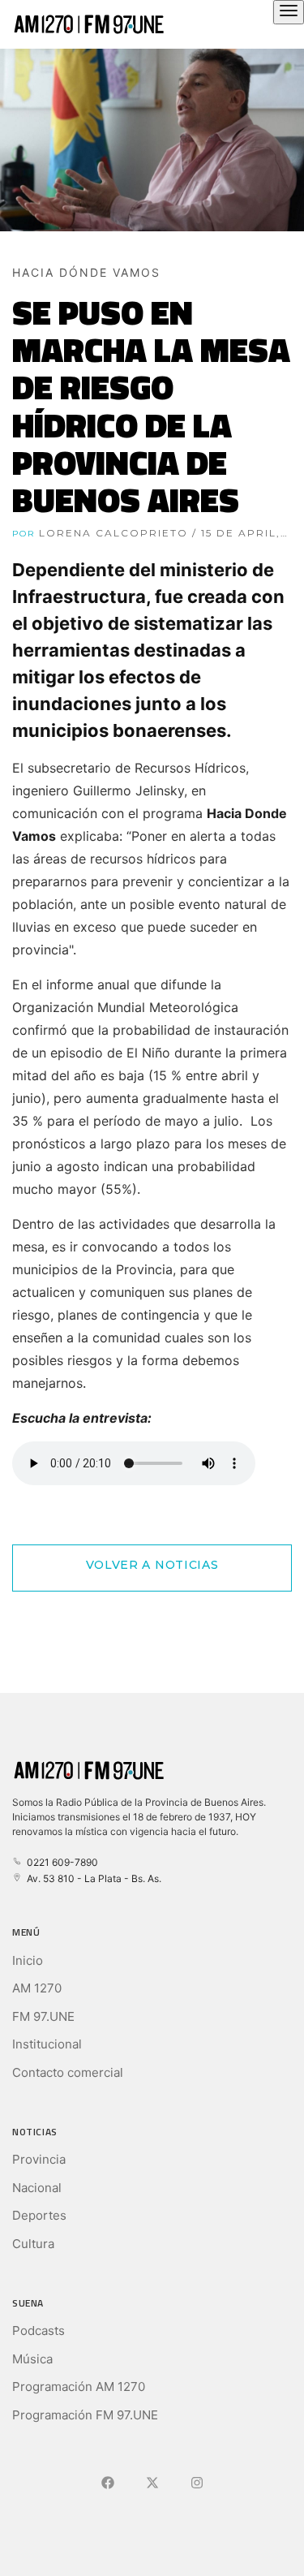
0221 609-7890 (60, 1862)
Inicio (28, 1960)
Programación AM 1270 (79, 2386)
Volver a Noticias (152, 1565)
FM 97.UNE (43, 2016)
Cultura (33, 2244)
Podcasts (39, 2330)
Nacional (37, 2188)
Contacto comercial (68, 2072)
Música (32, 2359)
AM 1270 (37, 1988)
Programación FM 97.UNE (85, 2415)
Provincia (39, 2159)
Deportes (39, 2215)
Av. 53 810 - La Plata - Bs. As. (92, 1878)
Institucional (47, 2044)
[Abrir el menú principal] (289, 12)
